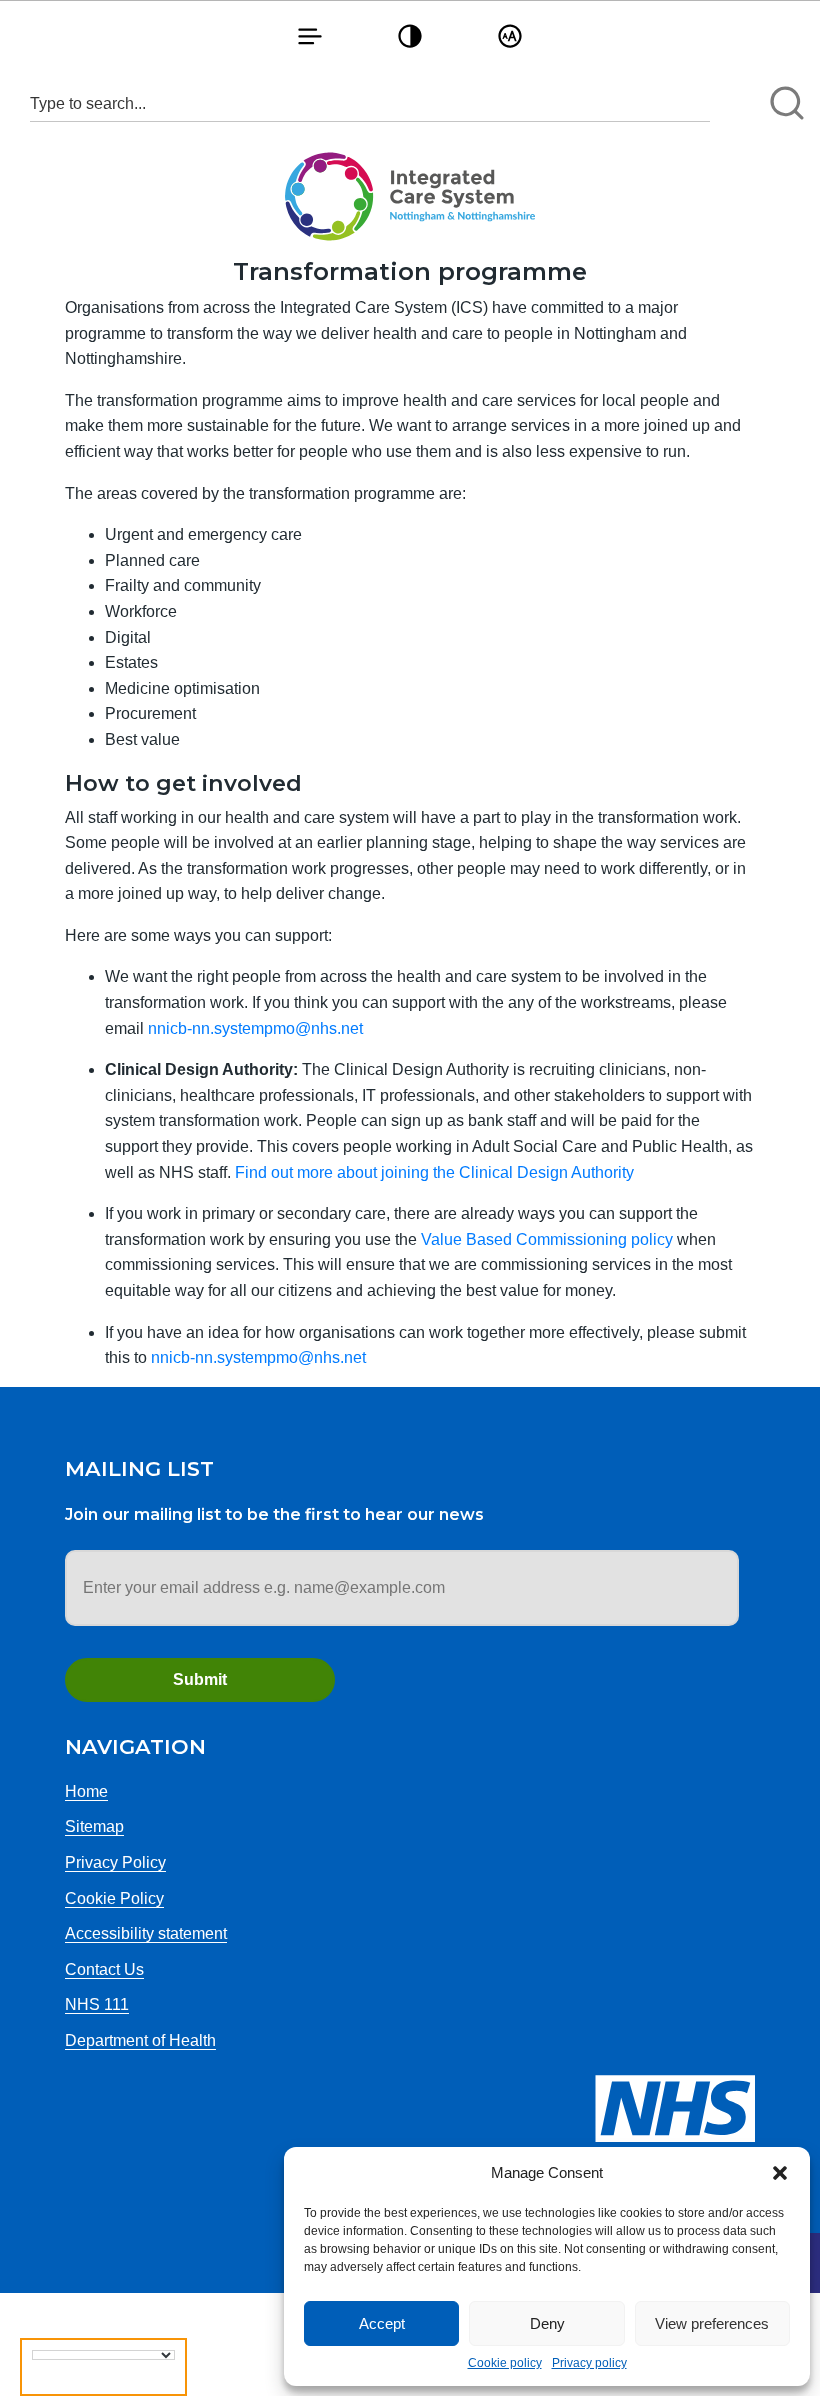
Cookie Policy (114, 1898)
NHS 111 (97, 2004)
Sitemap (94, 1826)
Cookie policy (505, 2363)
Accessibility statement (146, 1933)
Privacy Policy (115, 1862)
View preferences (712, 2323)
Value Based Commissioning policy (547, 1239)
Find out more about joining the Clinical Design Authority (434, 1172)
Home (86, 1791)
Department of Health (140, 2040)
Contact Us (104, 1969)
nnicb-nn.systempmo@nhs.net (255, 1028)
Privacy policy (589, 2363)
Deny (547, 2323)
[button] (780, 2173)
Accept (382, 2323)
